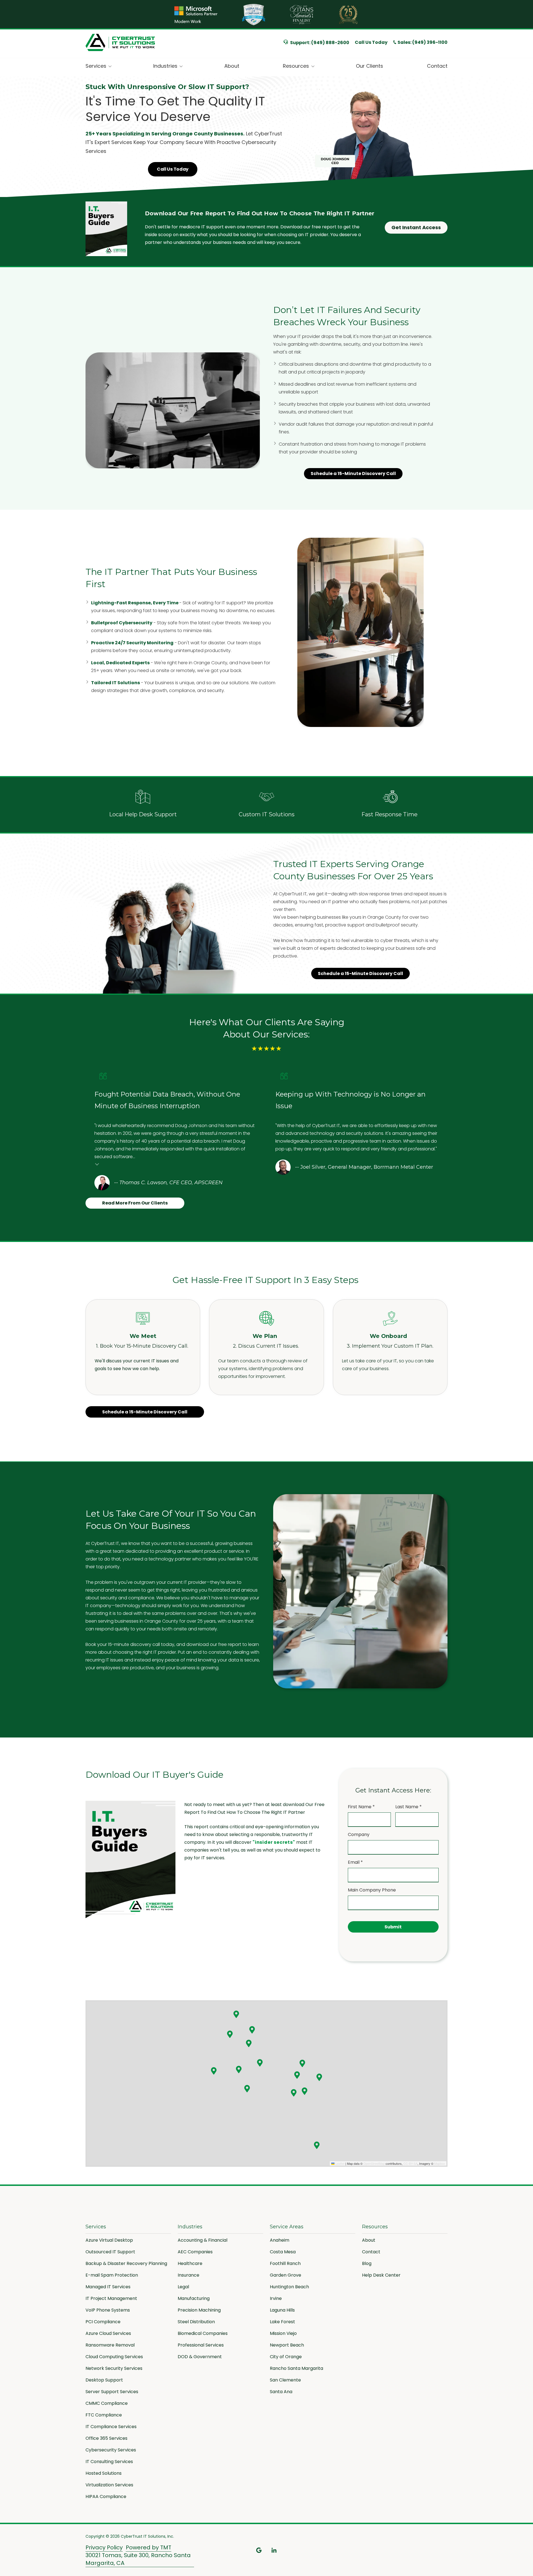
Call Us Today (371, 42)
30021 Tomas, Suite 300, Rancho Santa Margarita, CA (138, 2559)
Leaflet (340, 2163)
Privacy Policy (104, 2548)
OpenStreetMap (374, 2163)
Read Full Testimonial (97, 1164)
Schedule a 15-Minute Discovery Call (353, 473)
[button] (236, 2014)
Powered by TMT (149, 2548)
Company (359, 1834)
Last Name (408, 1807)
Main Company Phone (372, 1890)
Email (355, 1862)
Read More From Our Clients (135, 1203)
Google (259, 2550)
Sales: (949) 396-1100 (423, 42)
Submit (393, 1927)
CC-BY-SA (410, 2163)
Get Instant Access (416, 227)
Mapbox (440, 2163)
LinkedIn (274, 2550)
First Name (361, 1807)
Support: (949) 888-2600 (320, 43)
